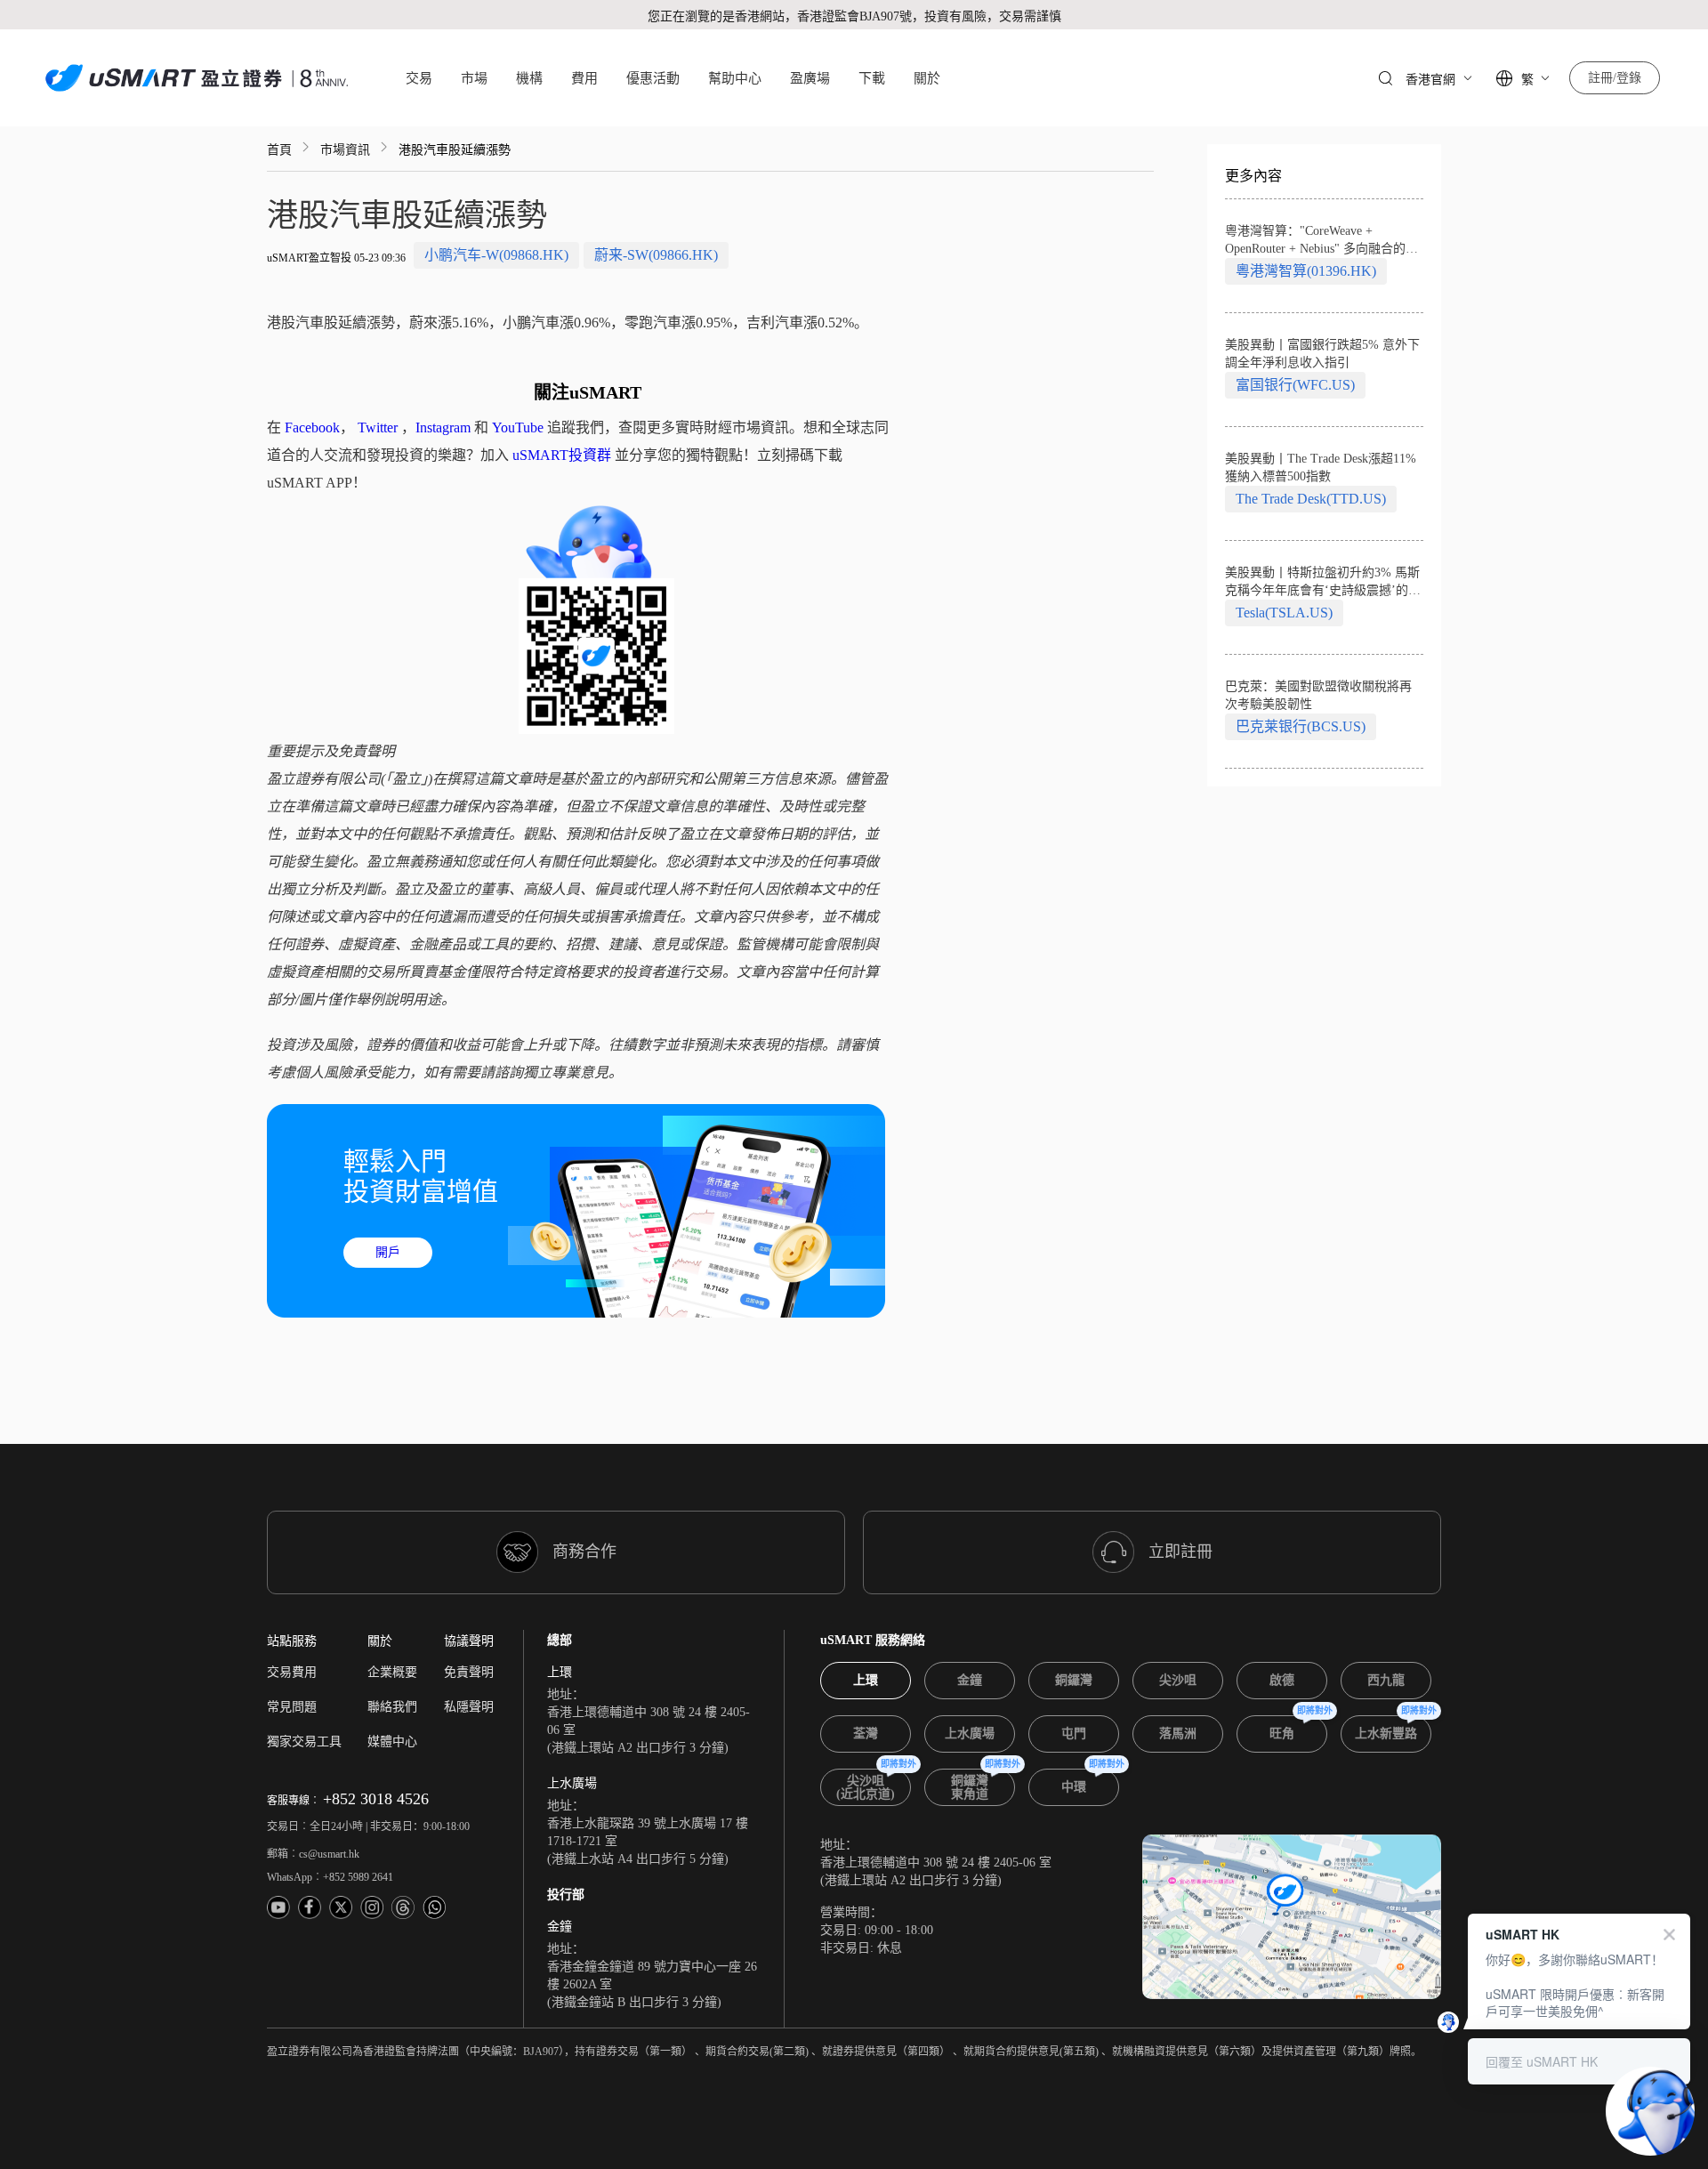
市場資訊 (345, 150)
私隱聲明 (469, 1707)
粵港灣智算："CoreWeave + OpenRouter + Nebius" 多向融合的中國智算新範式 (1321, 241)
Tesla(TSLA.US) (1284, 613)
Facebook (312, 427)
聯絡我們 (392, 1707)
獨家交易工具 (304, 1742)
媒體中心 (392, 1742)
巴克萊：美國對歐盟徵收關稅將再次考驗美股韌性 (1318, 695)
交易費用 (292, 1672)
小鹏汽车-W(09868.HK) (496, 255)
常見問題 (292, 1707)
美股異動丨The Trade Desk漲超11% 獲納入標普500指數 (1321, 468)
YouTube (518, 427)
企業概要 (392, 1672)
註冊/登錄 (1615, 78)
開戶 (388, 1252)
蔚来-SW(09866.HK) (656, 255)
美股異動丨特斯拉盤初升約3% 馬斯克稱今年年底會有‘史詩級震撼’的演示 (1323, 583)
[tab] (866, 1681)
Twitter (378, 427)
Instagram (443, 427)
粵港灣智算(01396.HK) (1306, 271)
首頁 (279, 150)
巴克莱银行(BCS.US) (1301, 726)
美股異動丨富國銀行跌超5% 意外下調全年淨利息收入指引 (1322, 354)
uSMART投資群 (562, 455)
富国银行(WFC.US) (1295, 385)
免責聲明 (469, 1672)
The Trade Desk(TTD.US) (1311, 499)
